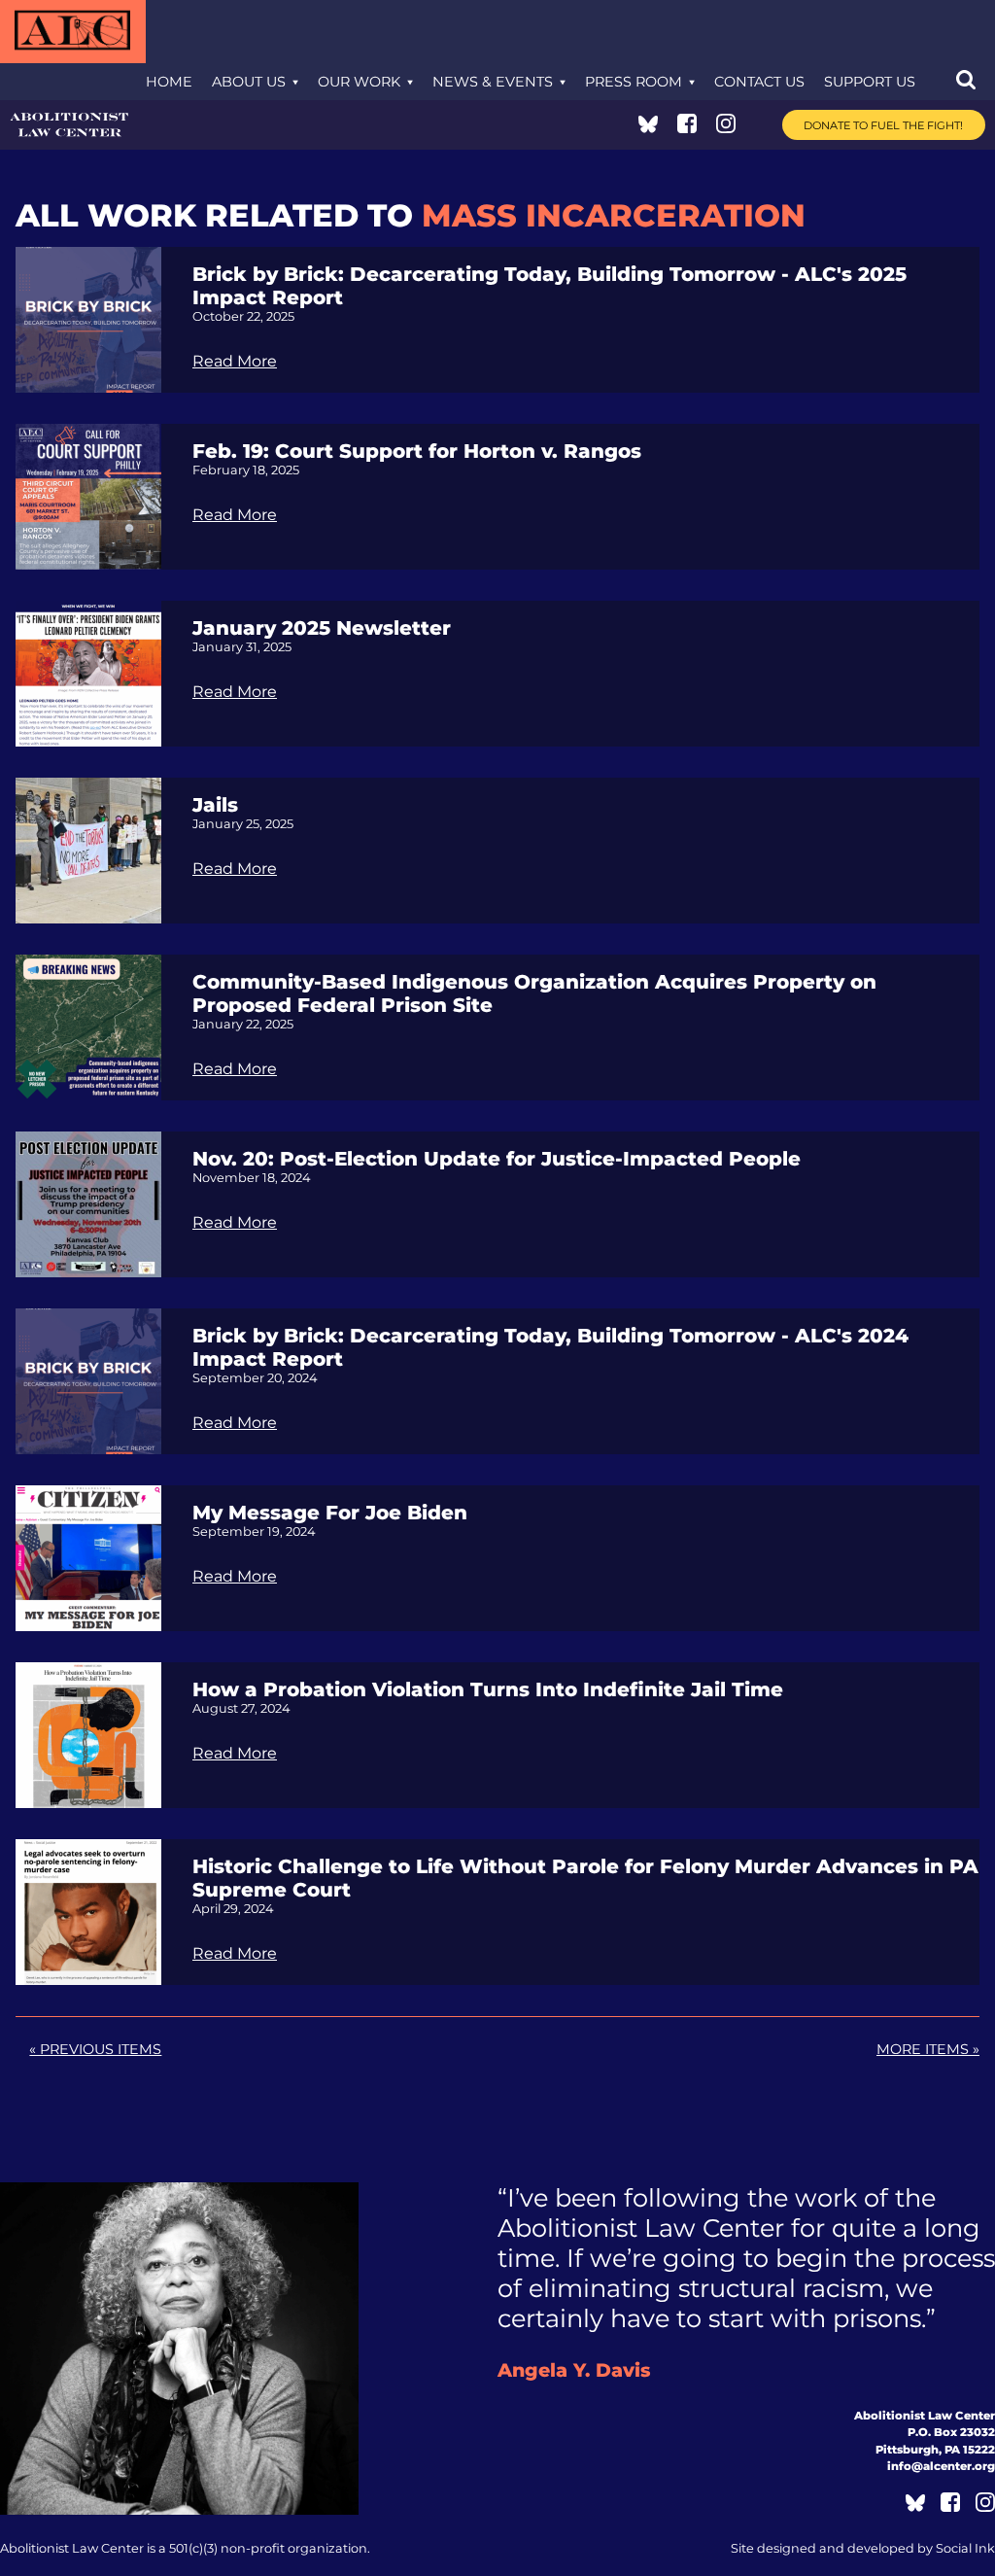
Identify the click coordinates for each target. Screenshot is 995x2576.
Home (169, 82)
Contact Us (759, 82)
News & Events (493, 82)
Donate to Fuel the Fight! (883, 125)
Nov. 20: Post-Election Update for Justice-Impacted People (497, 1159)
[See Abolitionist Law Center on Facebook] (687, 128)
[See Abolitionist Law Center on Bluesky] (648, 128)
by (863, 2548)
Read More (235, 361)
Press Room (634, 82)
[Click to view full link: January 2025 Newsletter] (88, 672)
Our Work (359, 82)
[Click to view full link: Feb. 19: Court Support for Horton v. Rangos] (88, 495)
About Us (249, 82)
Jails (215, 805)
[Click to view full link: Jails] (88, 849)
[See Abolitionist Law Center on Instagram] (726, 128)
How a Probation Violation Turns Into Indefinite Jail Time (488, 1689)
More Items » (928, 2049)
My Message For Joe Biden (330, 1513)
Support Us (870, 82)
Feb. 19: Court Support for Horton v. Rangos (417, 451)
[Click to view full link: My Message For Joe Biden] (88, 1557)
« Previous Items (95, 2049)
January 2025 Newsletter (322, 628)
